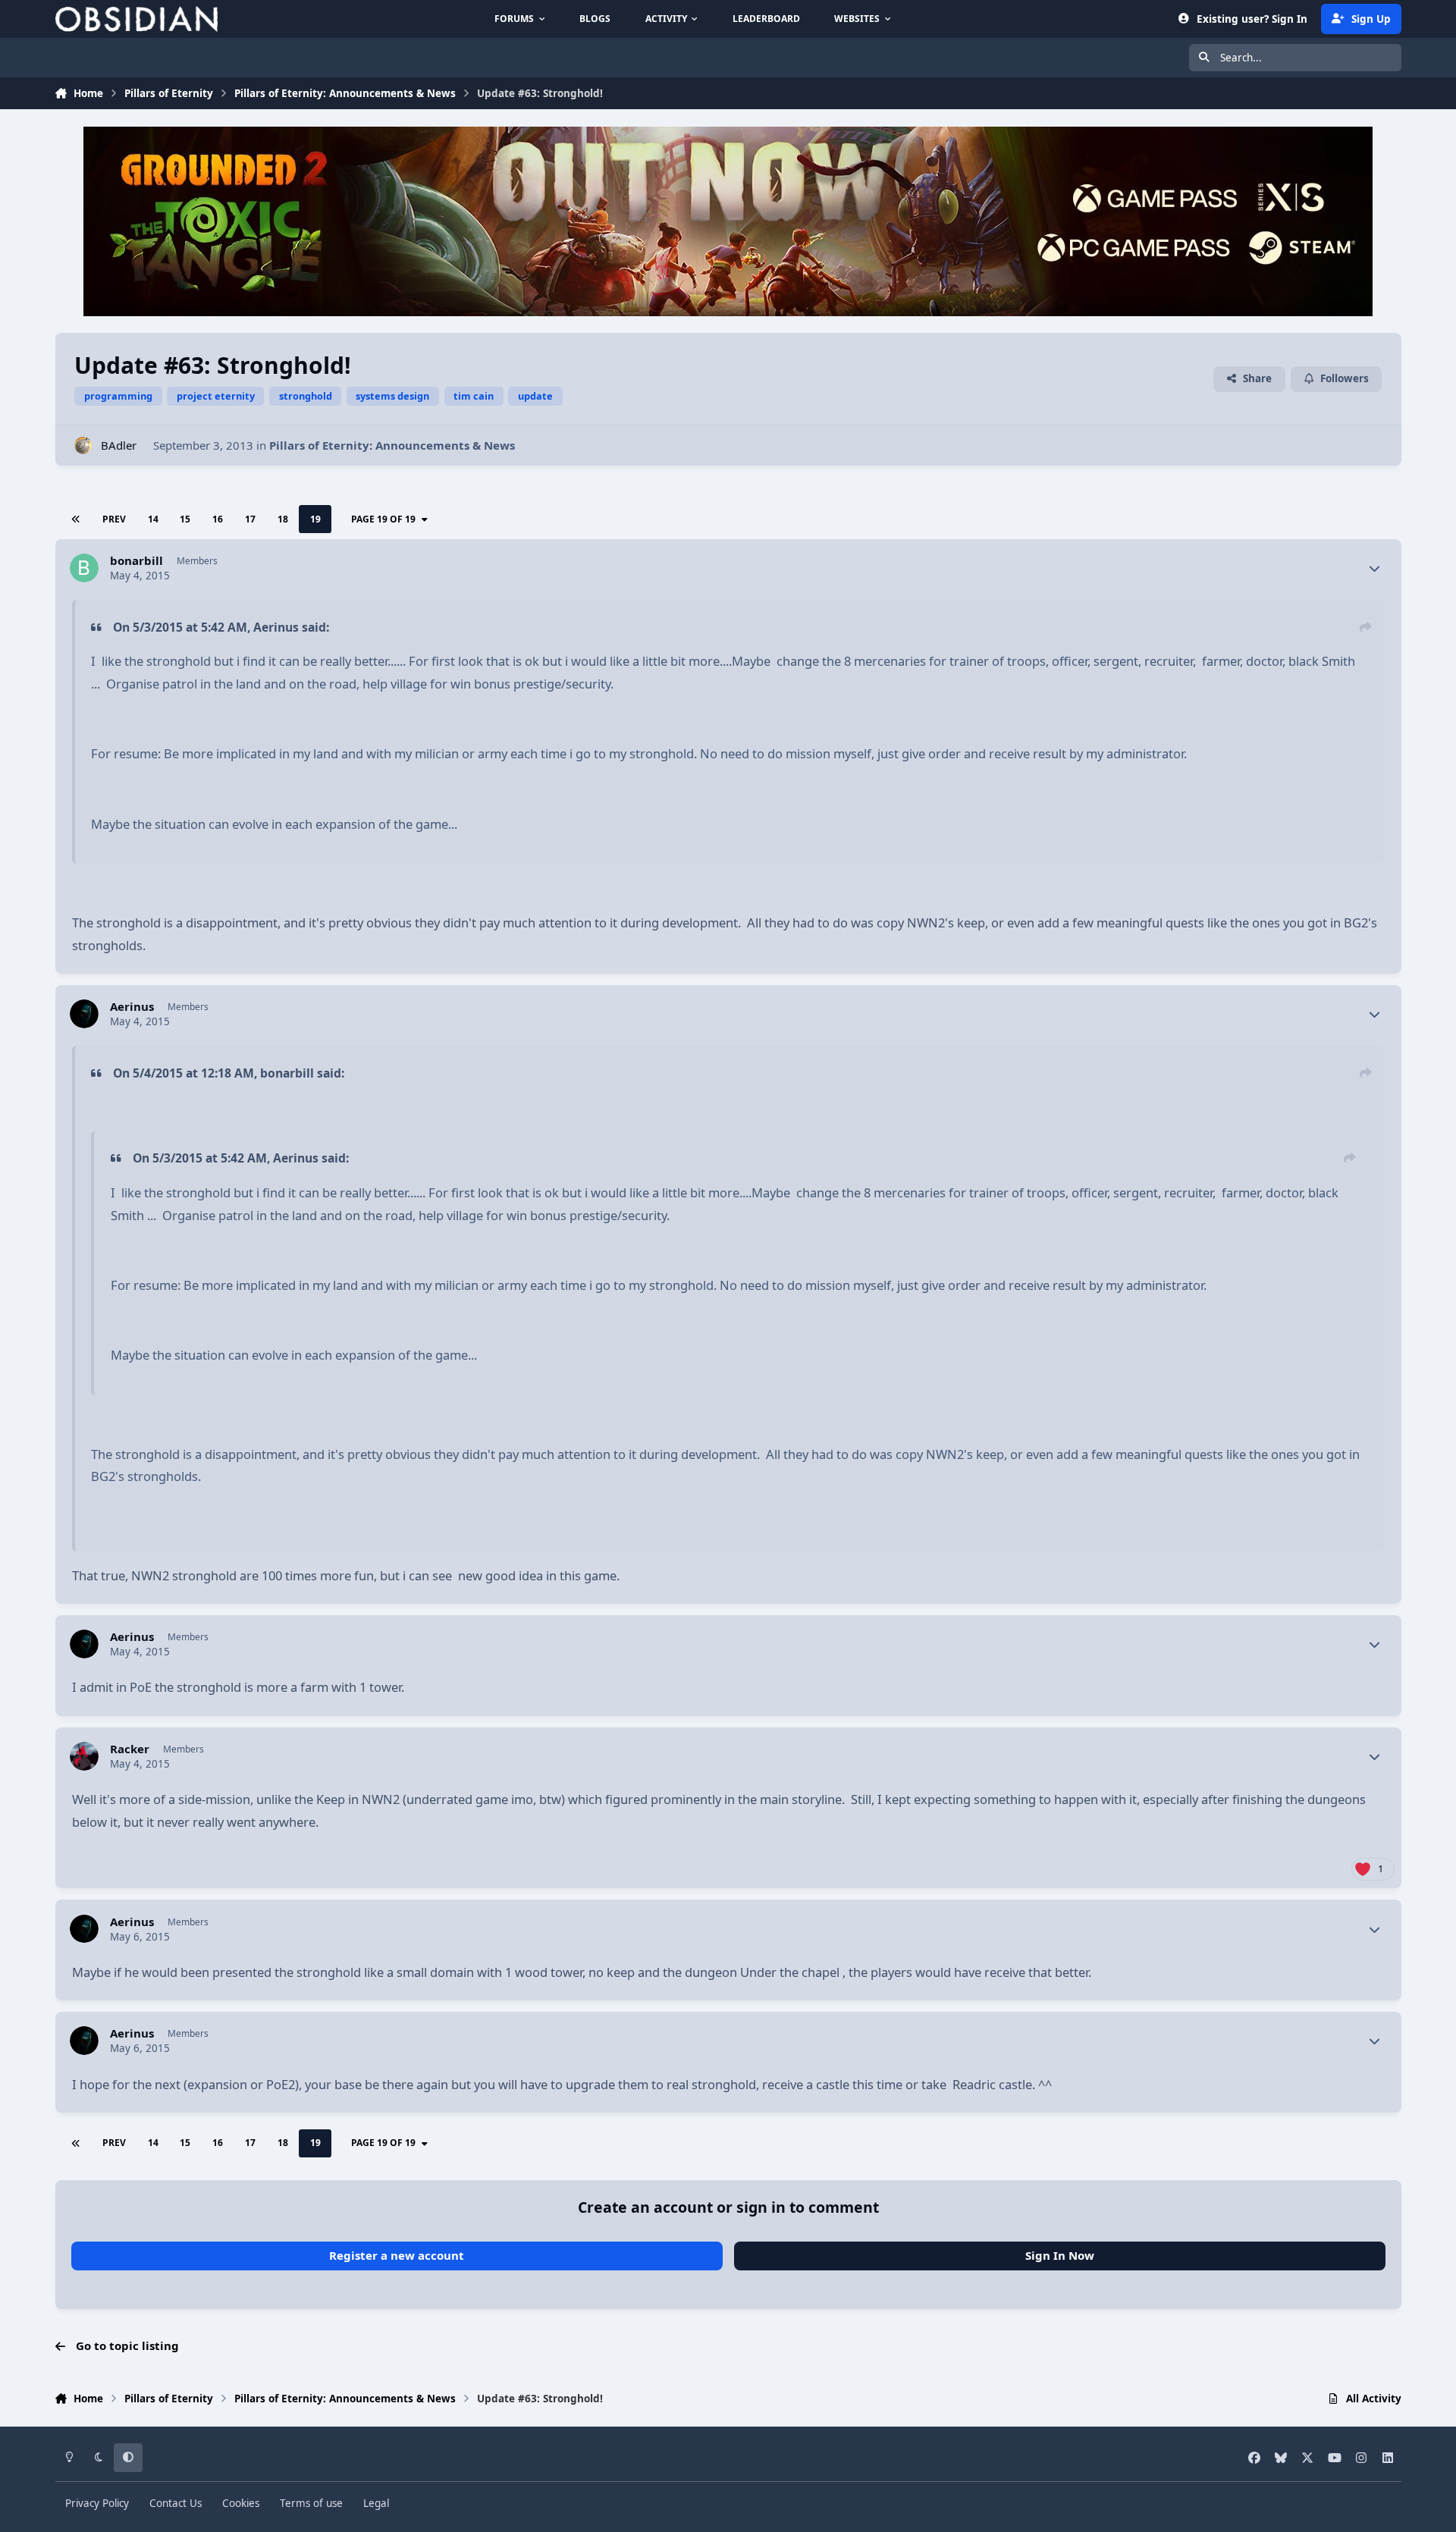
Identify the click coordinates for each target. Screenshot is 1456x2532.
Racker (130, 1749)
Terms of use (311, 2503)
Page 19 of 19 (383, 519)
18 (283, 519)
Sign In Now (1060, 2255)
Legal (376, 2503)
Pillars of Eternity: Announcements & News (392, 445)
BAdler (119, 445)
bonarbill (136, 561)
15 (185, 519)
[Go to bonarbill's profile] (84, 568)
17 (250, 519)
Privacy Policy (97, 2503)
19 (315, 519)
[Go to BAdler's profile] (83, 446)
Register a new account (397, 2255)
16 (218, 519)
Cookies (241, 2503)
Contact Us (176, 2503)
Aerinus (132, 1007)
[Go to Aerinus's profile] (84, 1014)
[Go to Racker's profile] (84, 1756)
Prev (114, 519)
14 (153, 519)
